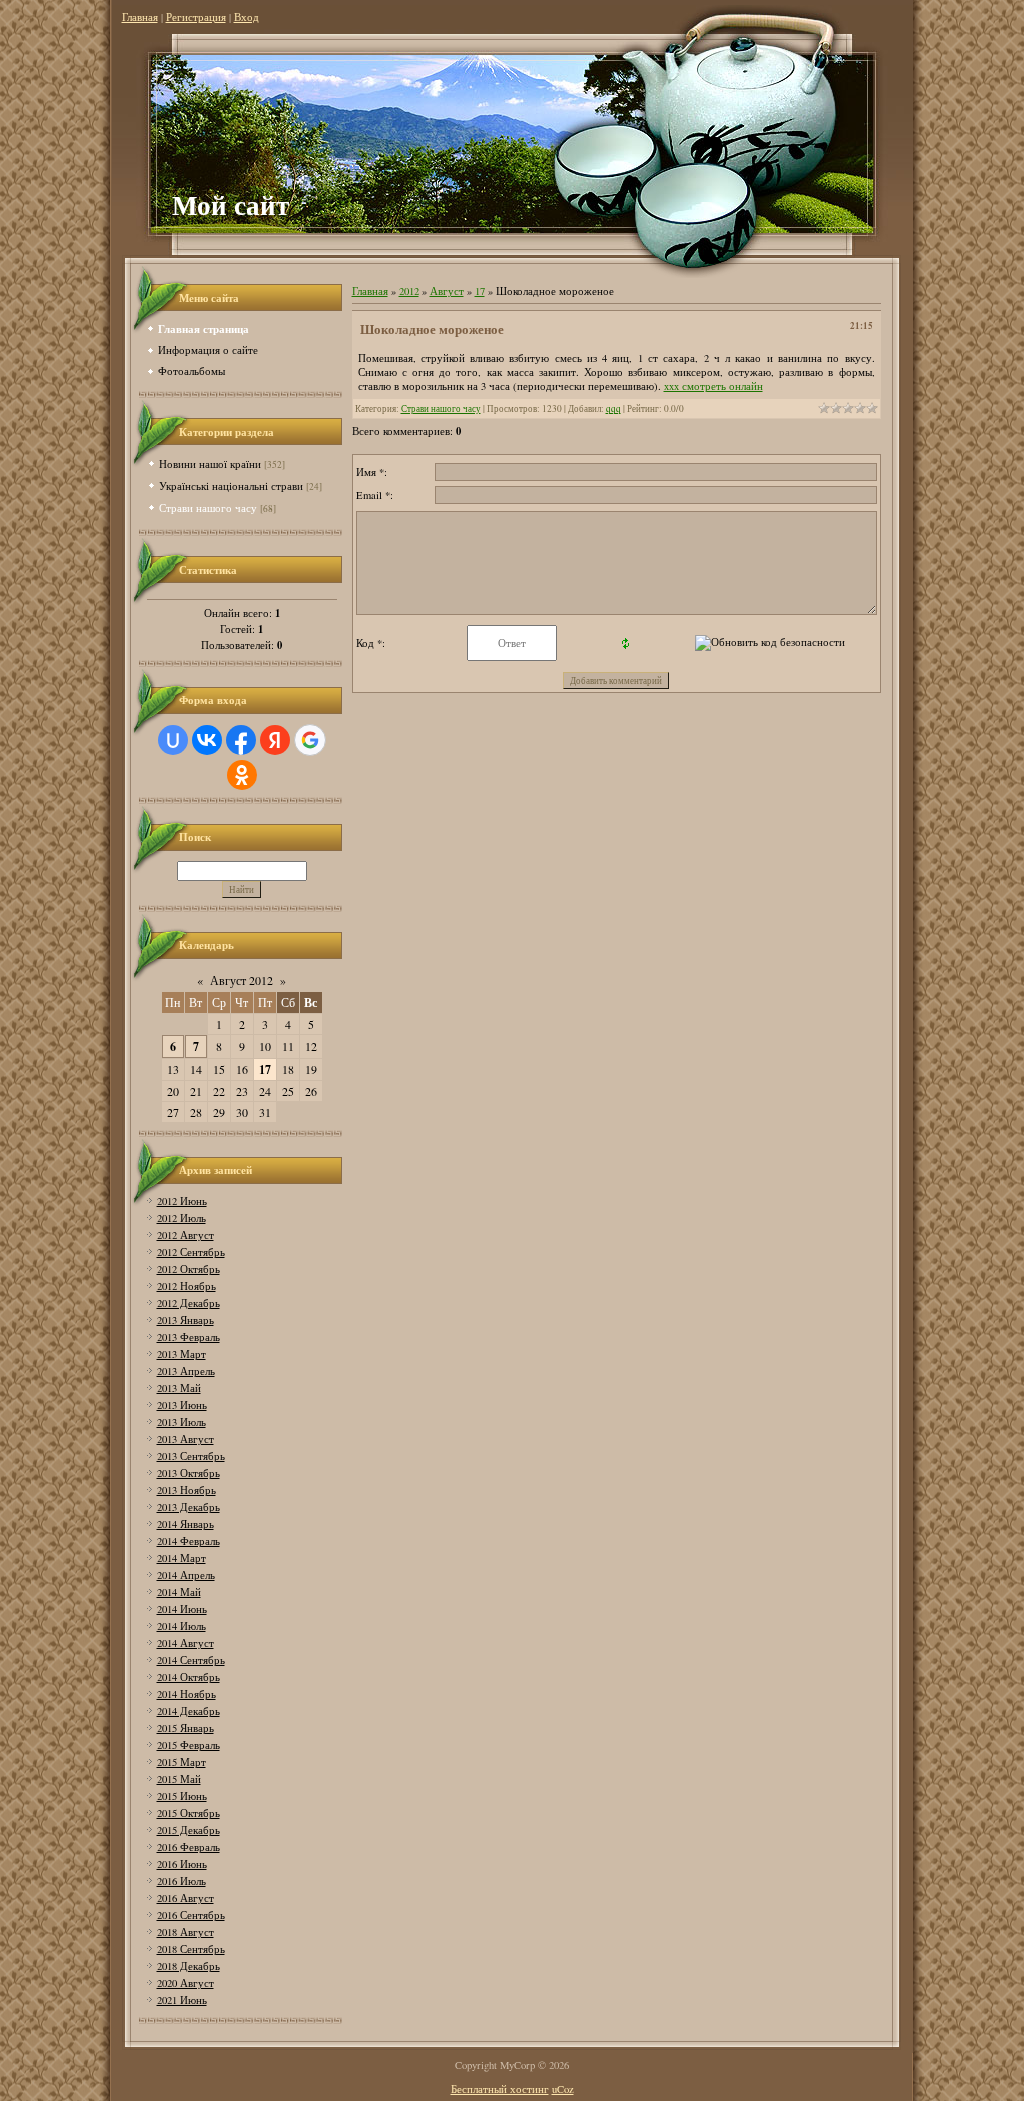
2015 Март (181, 1762)
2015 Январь (185, 1728)
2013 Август (185, 1439)
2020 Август (185, 1983)
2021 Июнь (182, 2000)
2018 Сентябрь (191, 1949)
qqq (613, 408)
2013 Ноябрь (186, 1490)
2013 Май (179, 1388)
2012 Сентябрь (191, 1252)
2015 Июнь (182, 1796)
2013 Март (181, 1354)
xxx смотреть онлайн (713, 386)
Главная (140, 17)
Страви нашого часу (208, 507)
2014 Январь (185, 1524)
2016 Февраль (188, 1847)
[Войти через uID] (173, 740)
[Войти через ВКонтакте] (207, 740)
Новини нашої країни (210, 463)
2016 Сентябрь (191, 1915)
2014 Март (181, 1558)
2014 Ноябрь (186, 1694)
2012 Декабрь (188, 1303)
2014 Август (185, 1643)
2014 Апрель (186, 1575)
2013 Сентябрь (191, 1456)
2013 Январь (185, 1320)
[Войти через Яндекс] (275, 740)
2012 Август (185, 1235)
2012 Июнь (182, 1201)
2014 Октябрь (188, 1677)
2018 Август (185, 1932)
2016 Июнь (182, 1864)
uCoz (563, 2089)
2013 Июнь (182, 1405)
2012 (409, 291)
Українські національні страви (231, 485)
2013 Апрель (186, 1371)
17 (265, 1069)
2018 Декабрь (188, 1966)
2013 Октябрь (188, 1473)
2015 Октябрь (188, 1813)
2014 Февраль (188, 1541)
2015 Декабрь (188, 1830)
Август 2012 (241, 980)
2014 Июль (181, 1626)
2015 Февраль (188, 1745)
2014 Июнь (182, 1609)
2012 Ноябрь (186, 1286)
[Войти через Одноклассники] (242, 775)
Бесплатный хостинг (500, 2089)
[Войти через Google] (310, 740)
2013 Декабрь (188, 1507)
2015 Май (179, 1779)
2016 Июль (181, 1881)
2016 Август (185, 1898)
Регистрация (196, 17)
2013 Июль (181, 1422)
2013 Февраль (188, 1337)
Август (447, 291)
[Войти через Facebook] (241, 740)
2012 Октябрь (188, 1269)
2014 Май (179, 1592)
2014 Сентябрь (191, 1660)
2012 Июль (181, 1218)
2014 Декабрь (188, 1711)
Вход (246, 17)
